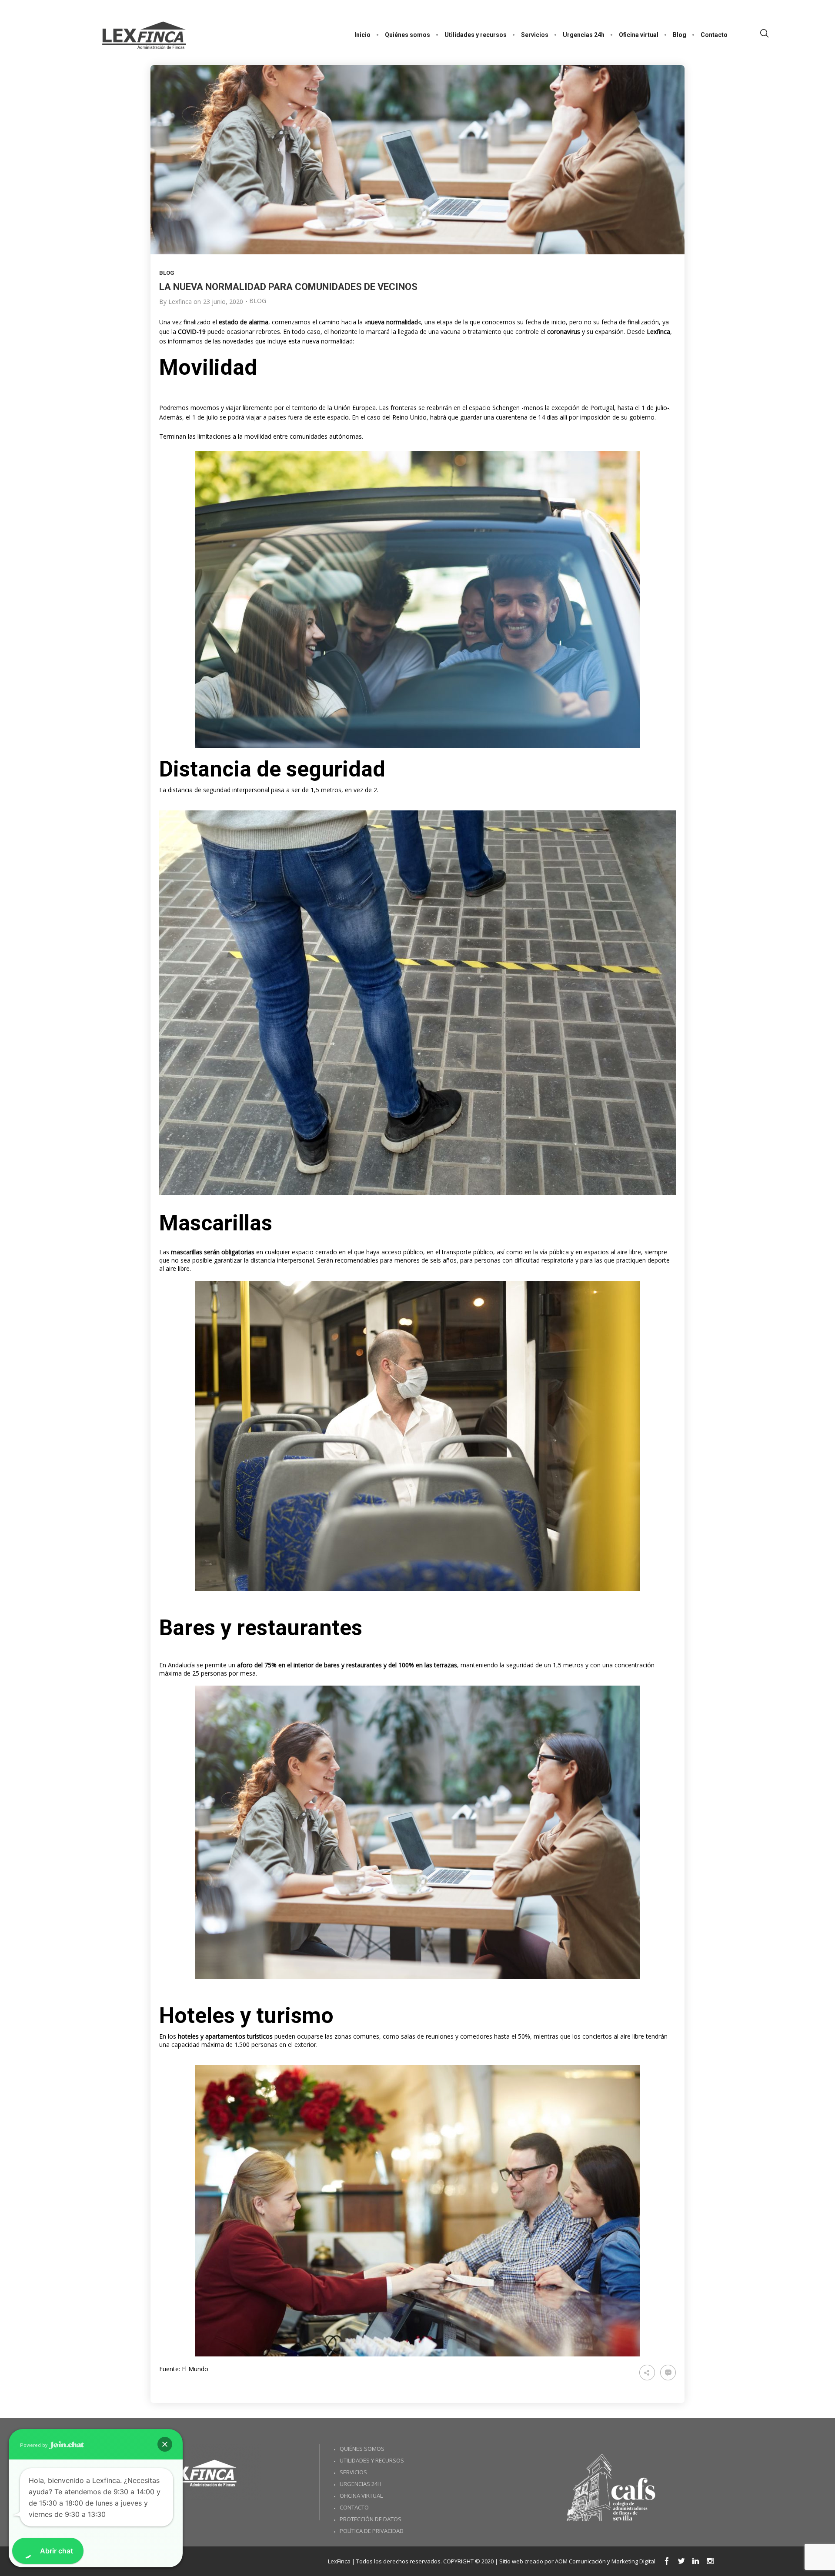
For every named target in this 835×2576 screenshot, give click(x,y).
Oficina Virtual (361, 2496)
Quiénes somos (362, 2449)
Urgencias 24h (361, 2484)
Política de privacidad (372, 2531)
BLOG (167, 273)
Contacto (354, 2507)
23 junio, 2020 (223, 302)
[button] (165, 2444)
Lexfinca (180, 302)
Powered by (34, 2445)
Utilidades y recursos (372, 2460)
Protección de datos (371, 2519)
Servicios (353, 2472)
